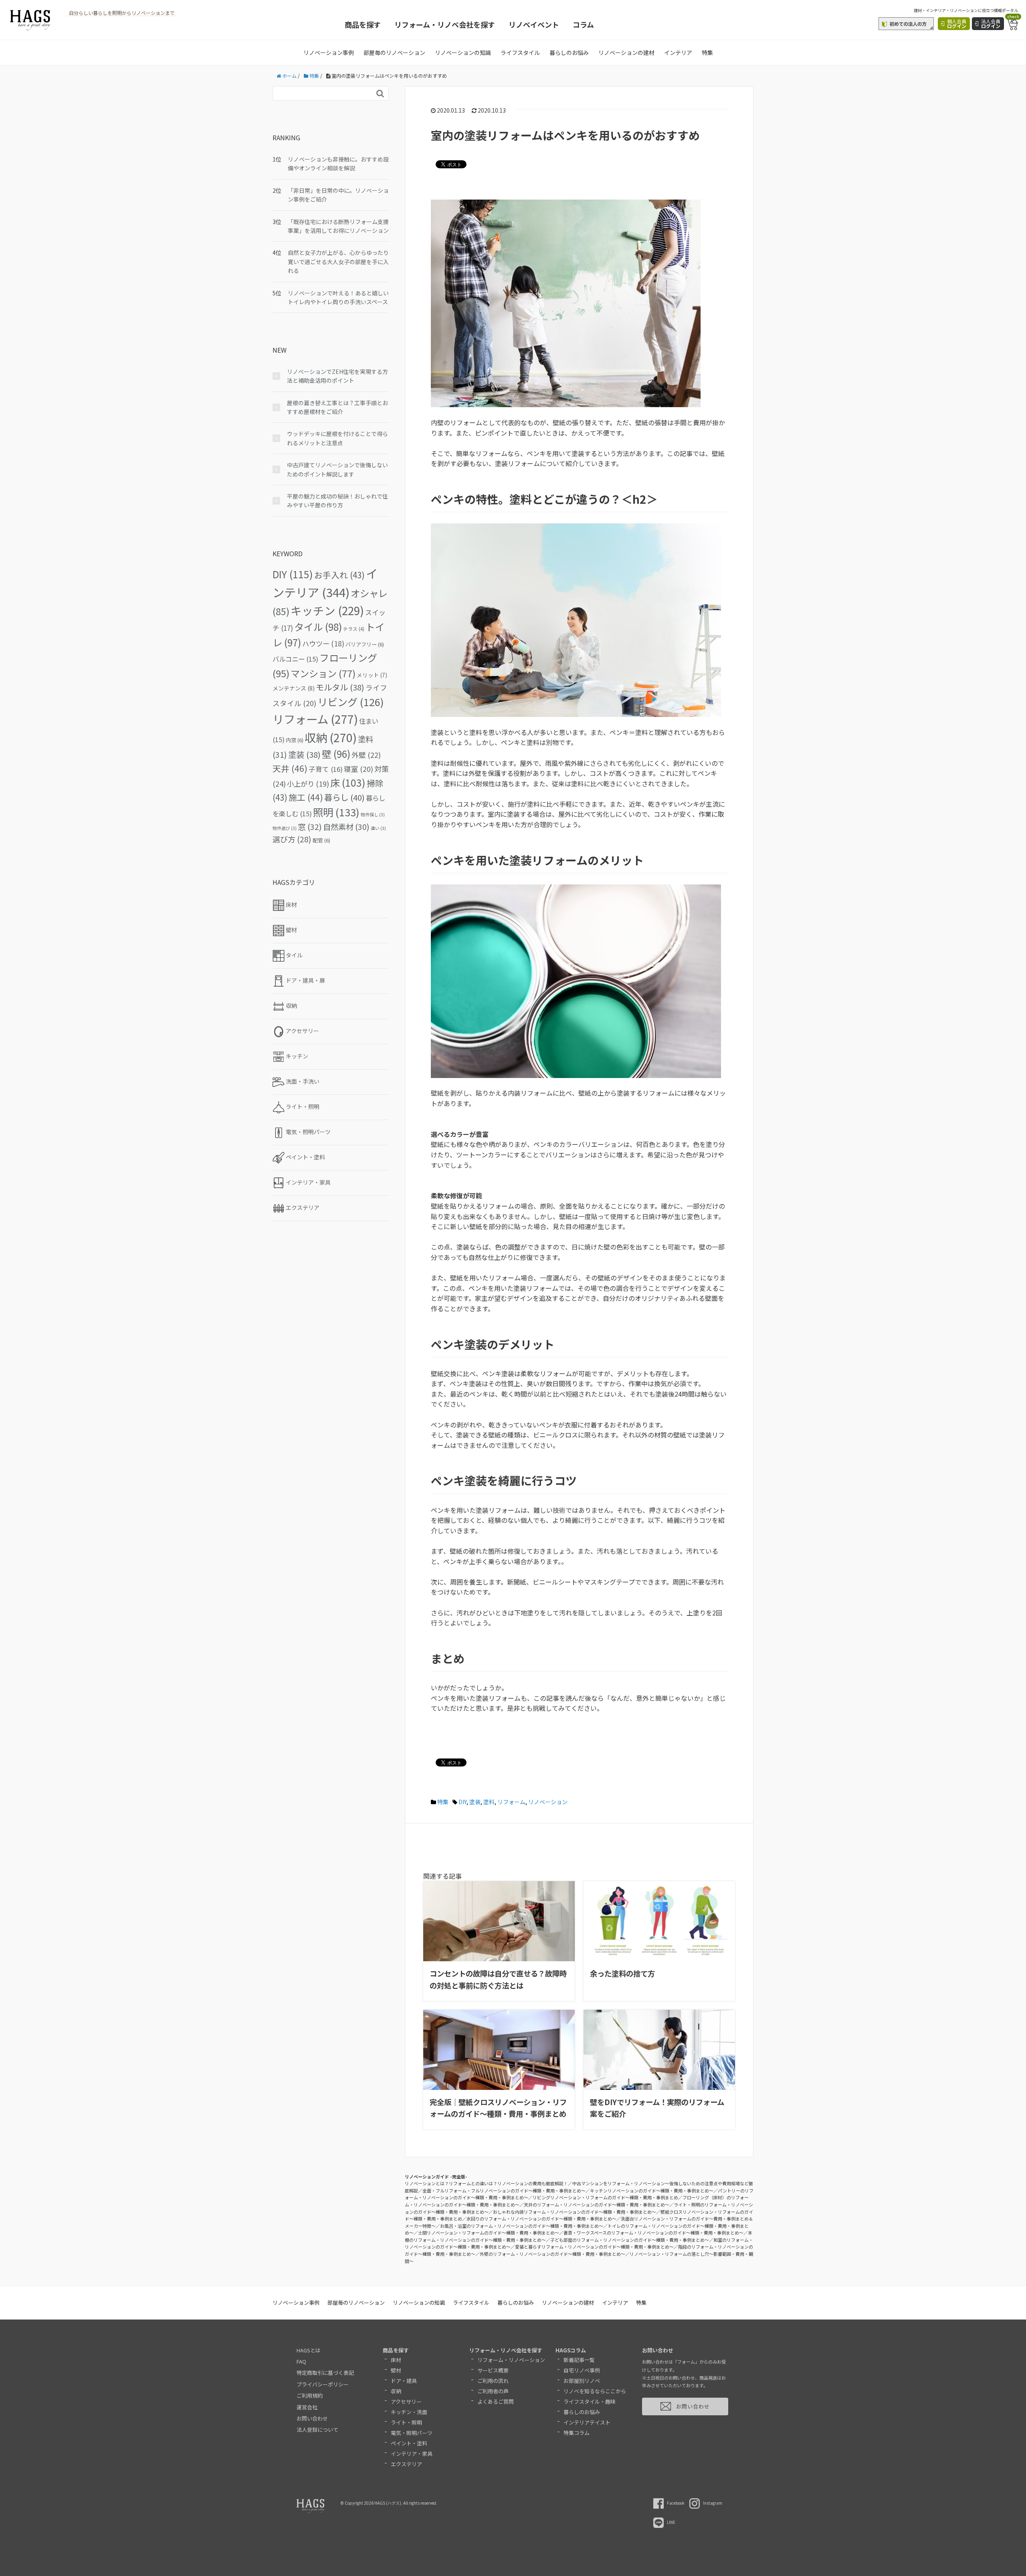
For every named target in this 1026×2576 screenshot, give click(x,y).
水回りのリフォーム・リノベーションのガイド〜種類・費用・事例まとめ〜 (541, 2219)
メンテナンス (294, 688)
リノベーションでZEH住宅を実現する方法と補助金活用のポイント (337, 376)
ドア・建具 (404, 2381)
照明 (336, 812)
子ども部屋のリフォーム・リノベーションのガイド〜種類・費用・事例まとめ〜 (630, 2240)
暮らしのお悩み (569, 52)
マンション (323, 673)
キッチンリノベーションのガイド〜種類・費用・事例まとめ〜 (652, 2190)
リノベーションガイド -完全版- (436, 2176)
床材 (396, 2360)
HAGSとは (309, 2350)
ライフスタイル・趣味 (590, 2401)
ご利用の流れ (493, 2381)
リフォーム (511, 1802)
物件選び (285, 828)
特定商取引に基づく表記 (325, 2373)
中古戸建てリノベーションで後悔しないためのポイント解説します (337, 469)
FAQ (301, 2361)
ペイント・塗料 (409, 2443)
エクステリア (406, 2464)
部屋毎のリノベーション (394, 52)
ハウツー (323, 643)
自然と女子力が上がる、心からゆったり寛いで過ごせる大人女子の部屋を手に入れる (338, 261)
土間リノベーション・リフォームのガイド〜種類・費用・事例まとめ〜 (489, 2233)
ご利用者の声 (493, 2391)
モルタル (340, 687)
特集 (707, 52)
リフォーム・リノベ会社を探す (445, 24)
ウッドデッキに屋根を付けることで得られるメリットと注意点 (337, 438)
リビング (351, 702)
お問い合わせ (312, 2418)
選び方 (292, 839)
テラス (354, 629)
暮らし (344, 797)
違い (378, 828)
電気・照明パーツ (412, 2433)
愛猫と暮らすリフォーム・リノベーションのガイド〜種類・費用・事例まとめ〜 (594, 2247)
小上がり (308, 784)
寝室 (358, 769)
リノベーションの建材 (626, 52)
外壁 (366, 755)
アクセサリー (406, 2401)
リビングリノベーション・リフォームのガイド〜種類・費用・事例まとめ (605, 2197)
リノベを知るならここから (595, 2391)
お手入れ (339, 575)
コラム (583, 24)
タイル (318, 627)
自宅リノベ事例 (582, 2370)
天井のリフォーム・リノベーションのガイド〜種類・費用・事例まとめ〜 (597, 2205)
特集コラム (577, 2433)
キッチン (327, 610)
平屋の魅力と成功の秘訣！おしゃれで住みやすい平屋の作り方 (337, 501)
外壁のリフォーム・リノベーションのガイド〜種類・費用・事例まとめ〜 (552, 2254)
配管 (321, 840)
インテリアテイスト (587, 2422)
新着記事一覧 (579, 2360)
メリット (372, 675)
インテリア (678, 52)
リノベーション (548, 1802)
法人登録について (317, 2430)
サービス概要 (493, 2370)
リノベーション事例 (329, 52)
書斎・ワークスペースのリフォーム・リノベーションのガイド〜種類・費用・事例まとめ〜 (653, 2233)
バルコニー (295, 659)
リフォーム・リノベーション (511, 2360)
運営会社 (307, 2407)
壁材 (396, 2370)
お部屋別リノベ (582, 2381)
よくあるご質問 (496, 2401)
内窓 (295, 740)
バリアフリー (365, 644)
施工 (306, 797)
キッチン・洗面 (409, 2412)
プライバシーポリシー (323, 2384)
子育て (326, 769)
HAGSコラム (571, 2350)
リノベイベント (534, 24)
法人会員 (991, 23)
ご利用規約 (310, 2395)
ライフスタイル (520, 52)
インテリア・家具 (412, 2454)
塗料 (489, 1802)
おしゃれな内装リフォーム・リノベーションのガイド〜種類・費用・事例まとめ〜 (575, 2212)
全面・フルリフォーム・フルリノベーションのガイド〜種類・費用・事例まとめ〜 (504, 2190)
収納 (331, 737)
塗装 (475, 1802)
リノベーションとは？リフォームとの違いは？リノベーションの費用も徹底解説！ (486, 2183)
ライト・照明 (406, 2422)
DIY (463, 1802)
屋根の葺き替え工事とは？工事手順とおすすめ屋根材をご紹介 (337, 407)
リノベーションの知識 (463, 52)
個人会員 (957, 23)
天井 (290, 768)
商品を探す (363, 24)
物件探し (373, 815)
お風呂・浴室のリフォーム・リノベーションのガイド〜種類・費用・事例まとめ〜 (522, 2226)
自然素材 (346, 827)
